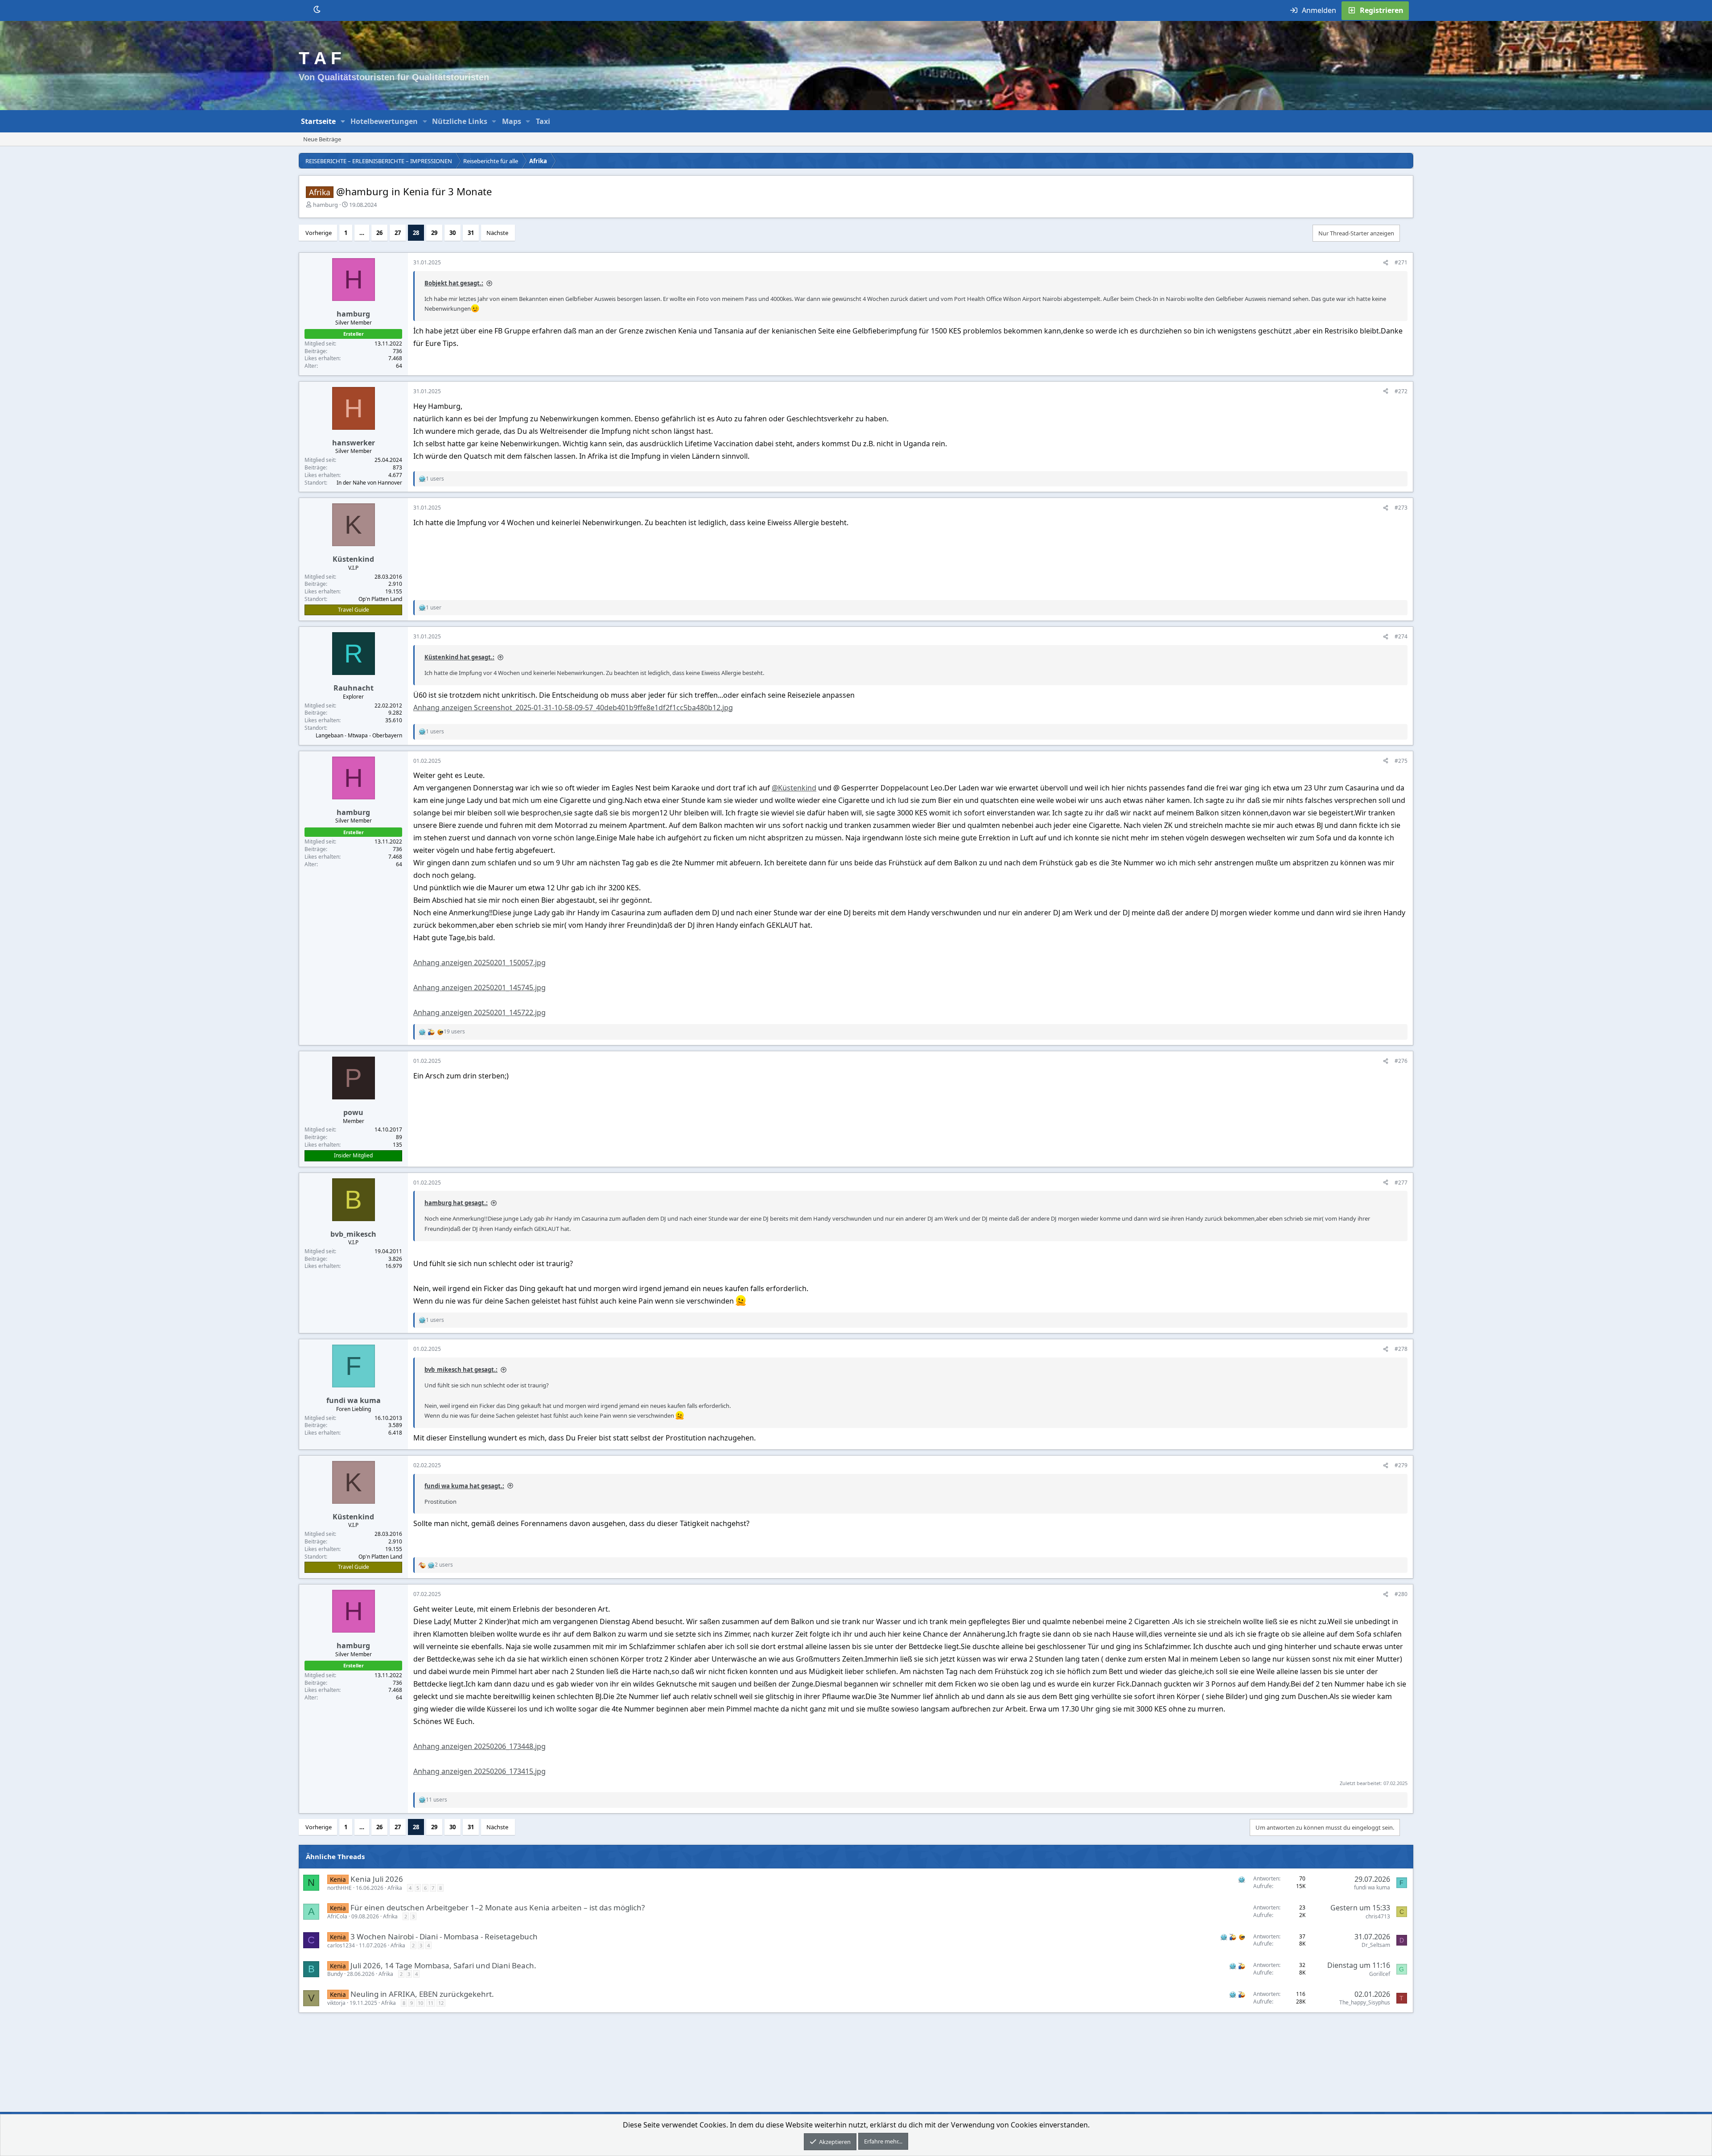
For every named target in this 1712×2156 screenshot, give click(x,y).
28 (416, 233)
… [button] (362, 233)
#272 (1401, 391)
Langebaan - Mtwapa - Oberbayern (359, 735)
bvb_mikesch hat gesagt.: (461, 1370)
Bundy (335, 1974)
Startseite (318, 121)
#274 (1401, 636)
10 (420, 2003)
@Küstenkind (794, 788)
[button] (343, 121)
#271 (1401, 262)
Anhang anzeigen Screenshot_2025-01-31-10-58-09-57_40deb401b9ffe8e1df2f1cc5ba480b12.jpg (573, 708)
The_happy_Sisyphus (1365, 2002)
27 (398, 233)
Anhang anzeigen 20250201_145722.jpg (479, 1012)
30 (453, 233)
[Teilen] (1386, 263)
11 (431, 2003)
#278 (1401, 1349)
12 (441, 2003)
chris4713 (1378, 1916)
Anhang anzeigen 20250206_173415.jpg (479, 1771)
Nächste (497, 233)
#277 (1401, 1183)
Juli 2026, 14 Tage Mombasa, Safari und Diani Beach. (443, 1965)
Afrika (395, 1888)
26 (379, 233)
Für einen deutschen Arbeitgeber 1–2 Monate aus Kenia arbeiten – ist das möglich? (498, 1907)
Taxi (543, 121)
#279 (1401, 1465)
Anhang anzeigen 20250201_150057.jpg (479, 963)
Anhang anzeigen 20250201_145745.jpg (479, 987)
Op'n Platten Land (380, 599)
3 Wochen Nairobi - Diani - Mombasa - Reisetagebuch (444, 1936)
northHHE (340, 1888)
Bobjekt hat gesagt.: (454, 283)
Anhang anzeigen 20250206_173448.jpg (479, 1746)
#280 (1401, 1594)
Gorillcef (1380, 1974)
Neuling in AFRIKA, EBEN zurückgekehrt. (422, 1994)
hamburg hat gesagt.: (456, 1203)
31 (471, 233)
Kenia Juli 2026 (377, 1879)
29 (434, 233)
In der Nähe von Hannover (369, 483)
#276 (1401, 1061)
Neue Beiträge (322, 139)
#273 (1401, 508)
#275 (1401, 761)
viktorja (336, 2003)
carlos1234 (341, 1945)
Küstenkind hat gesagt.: (459, 657)
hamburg (325, 205)
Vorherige (319, 233)
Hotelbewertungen (384, 121)
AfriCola (337, 1916)
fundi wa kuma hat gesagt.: (464, 1486)
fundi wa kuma (1372, 1887)
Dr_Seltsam (1376, 1945)
